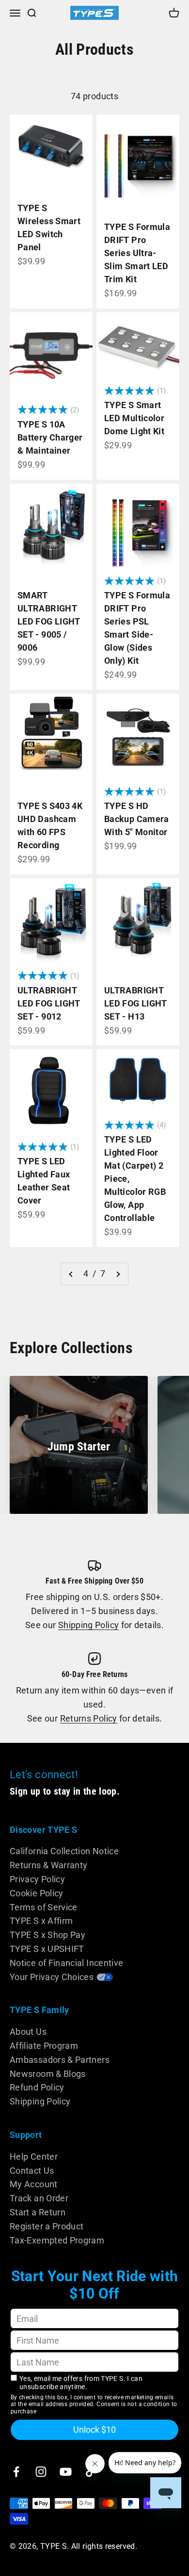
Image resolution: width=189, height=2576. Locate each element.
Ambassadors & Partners (60, 2060)
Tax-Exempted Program (57, 2240)
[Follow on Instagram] (41, 2472)
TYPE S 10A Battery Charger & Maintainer (50, 437)
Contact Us (32, 2171)
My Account (34, 2184)
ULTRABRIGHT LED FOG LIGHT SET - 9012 (49, 1003)
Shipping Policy (88, 1625)
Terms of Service (44, 1907)
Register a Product (47, 2226)
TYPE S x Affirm (41, 1921)
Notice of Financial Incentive (66, 1963)
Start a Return (38, 2212)
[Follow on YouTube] (66, 2472)
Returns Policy (89, 1718)
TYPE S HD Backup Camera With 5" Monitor (137, 819)
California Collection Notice (64, 1851)
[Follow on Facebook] (16, 2472)
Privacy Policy (37, 1879)
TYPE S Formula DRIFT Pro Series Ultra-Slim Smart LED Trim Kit (137, 253)
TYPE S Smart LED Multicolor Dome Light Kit (134, 418)
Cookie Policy (37, 1893)
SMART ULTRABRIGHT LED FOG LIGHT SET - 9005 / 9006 (49, 621)
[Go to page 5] (118, 1274)
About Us (28, 2032)
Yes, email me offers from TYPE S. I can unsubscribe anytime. (81, 2383)
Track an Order (39, 2198)
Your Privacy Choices (52, 1977)
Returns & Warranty (48, 1865)
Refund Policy (37, 2087)
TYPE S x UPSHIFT (47, 1949)
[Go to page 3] (71, 1274)
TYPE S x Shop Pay (47, 1935)
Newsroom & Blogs (48, 2074)
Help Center (34, 2157)
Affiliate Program (44, 2046)
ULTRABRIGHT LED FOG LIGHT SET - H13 (136, 1003)
